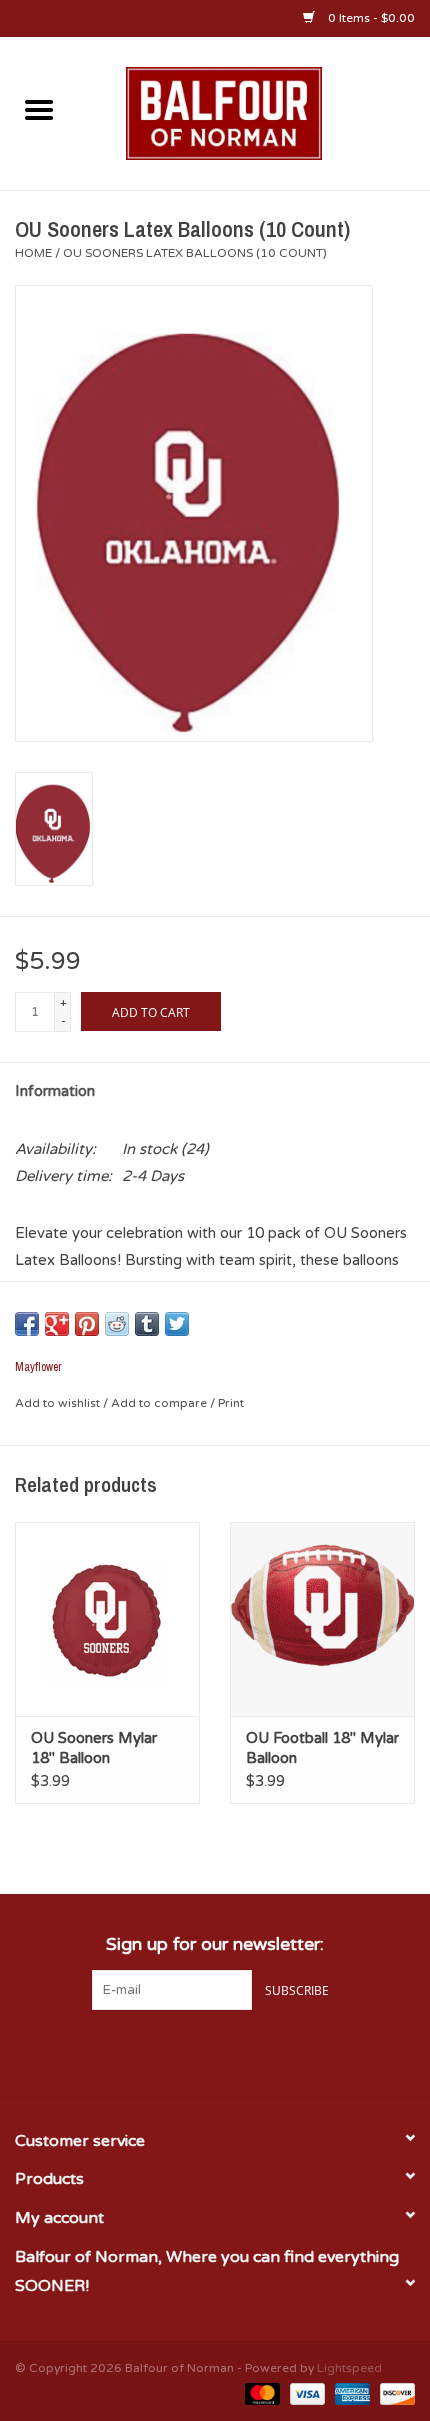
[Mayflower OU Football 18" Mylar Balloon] (322, 1619)
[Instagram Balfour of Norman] (251, 2051)
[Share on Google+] (57, 1324)
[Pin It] (87, 1324)
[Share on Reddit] (117, 1324)
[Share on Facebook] (27, 1324)
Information (55, 1091)
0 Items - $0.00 (370, 18)
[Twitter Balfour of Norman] (215, 2051)
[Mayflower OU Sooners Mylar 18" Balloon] (107, 1619)
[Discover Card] (394, 2393)
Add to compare (160, 1403)
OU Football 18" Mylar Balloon (322, 1748)
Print (231, 1403)
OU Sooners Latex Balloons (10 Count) (195, 253)
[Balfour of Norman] (254, 112)
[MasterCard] (260, 2393)
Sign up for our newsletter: (215, 1944)
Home (33, 253)
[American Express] (350, 2393)
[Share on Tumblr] (147, 1324)
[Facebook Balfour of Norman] (179, 2051)
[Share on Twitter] (177, 1324)
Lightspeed (349, 2368)
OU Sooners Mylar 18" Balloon (94, 1748)
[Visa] (305, 2393)
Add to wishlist (59, 1403)
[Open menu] (39, 109)
